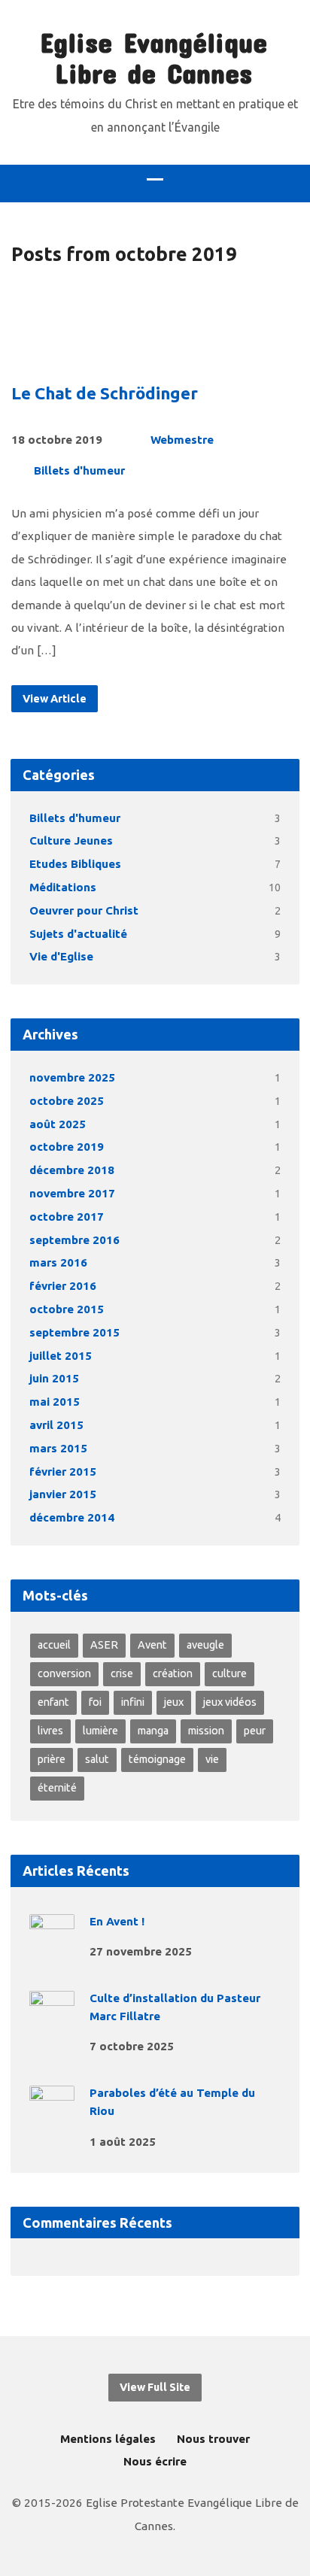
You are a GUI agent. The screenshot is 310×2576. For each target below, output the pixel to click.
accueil (54, 1645)
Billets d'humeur (79, 470)
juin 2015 (54, 1378)
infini (133, 1702)
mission (206, 1731)
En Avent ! (117, 1921)
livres (50, 1731)
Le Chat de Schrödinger (105, 393)
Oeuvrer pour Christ (84, 910)
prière (52, 1759)
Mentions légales (108, 2439)
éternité (57, 1788)
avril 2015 (56, 1425)
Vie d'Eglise (61, 956)
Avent (152, 1645)
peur (255, 1731)
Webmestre (182, 440)
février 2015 (63, 1472)
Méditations (63, 887)
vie (212, 1759)
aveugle (205, 1645)
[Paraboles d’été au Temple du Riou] (52, 2121)
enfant (53, 1702)
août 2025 (58, 1124)
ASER (104, 1645)
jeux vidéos (230, 1702)
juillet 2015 (61, 1356)
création (173, 1673)
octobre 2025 (67, 1101)
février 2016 (63, 1286)
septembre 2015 (74, 1332)
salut (97, 1759)
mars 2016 (58, 1262)
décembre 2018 (72, 1170)
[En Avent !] (52, 1949)
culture (229, 1673)
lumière (100, 1731)
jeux (174, 1702)
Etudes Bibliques (75, 864)
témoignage (157, 1759)
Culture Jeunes (71, 840)
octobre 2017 (67, 1217)
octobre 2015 (67, 1309)
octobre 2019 (67, 1147)
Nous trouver (213, 2439)
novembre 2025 (72, 1077)
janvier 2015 (63, 1494)
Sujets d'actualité (78, 934)
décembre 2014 (72, 1517)
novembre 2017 (72, 1193)
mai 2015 (55, 1402)
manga (153, 1731)
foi (95, 1702)
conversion (64, 1673)
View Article (55, 699)
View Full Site (155, 2387)
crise (122, 1673)
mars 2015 (58, 1448)
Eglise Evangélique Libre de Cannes (153, 57)
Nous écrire (155, 2461)
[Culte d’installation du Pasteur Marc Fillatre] (52, 2026)
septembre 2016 (74, 1240)
